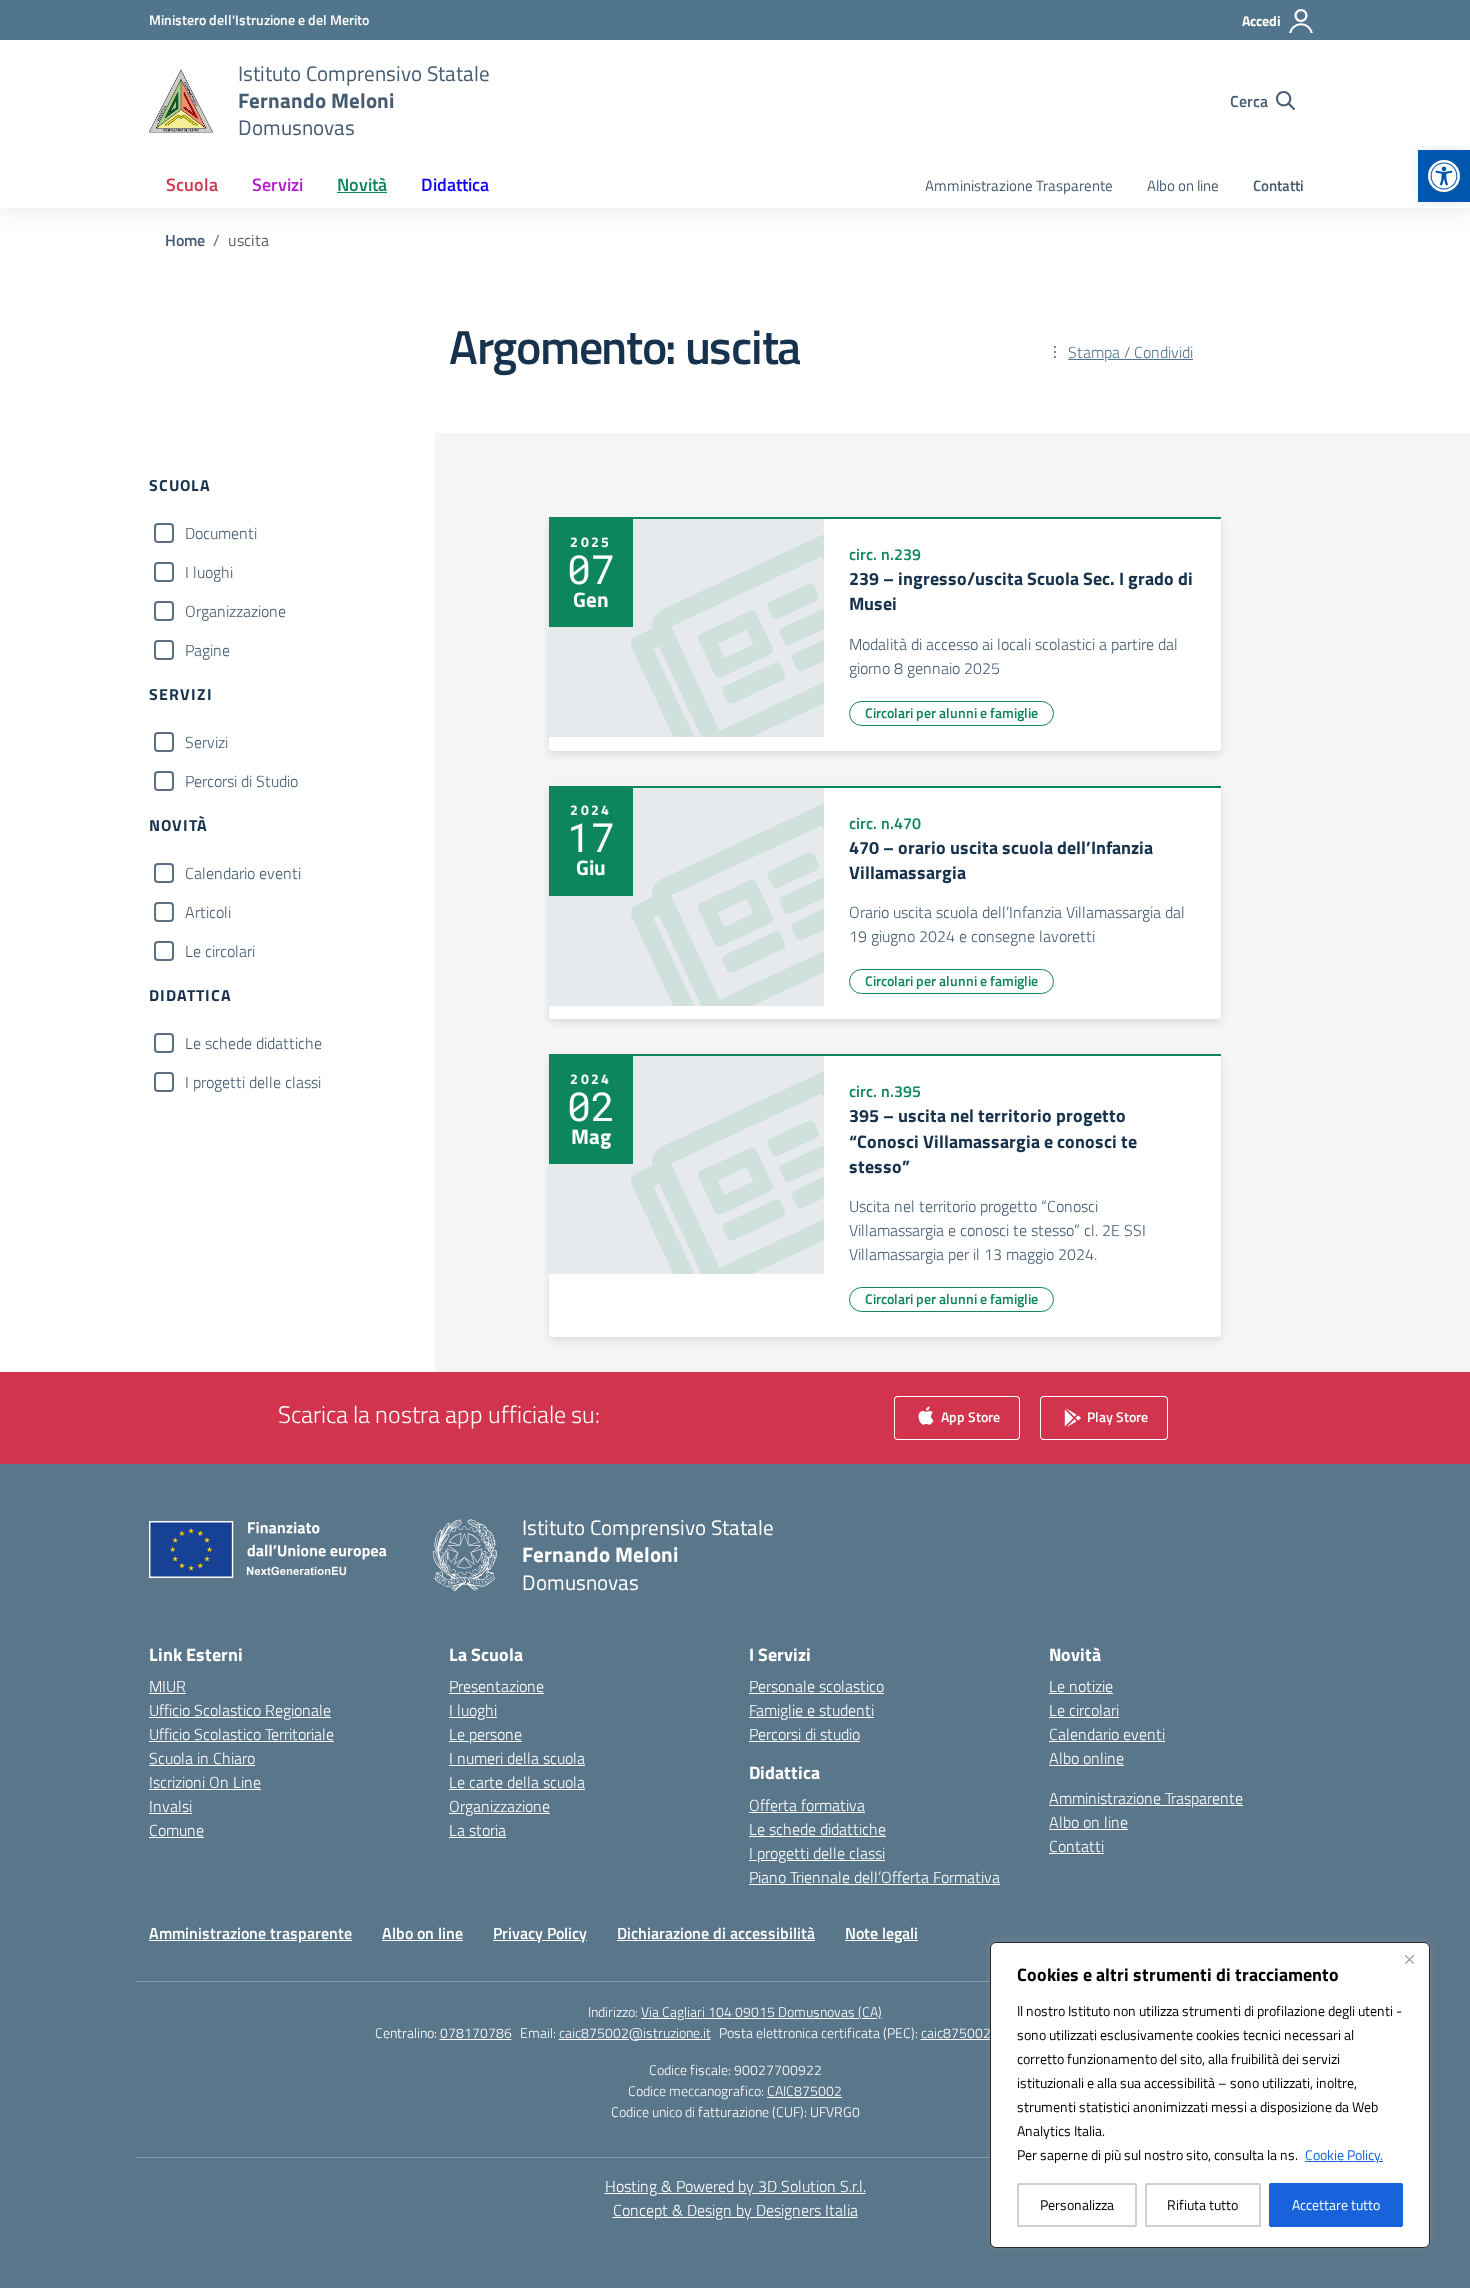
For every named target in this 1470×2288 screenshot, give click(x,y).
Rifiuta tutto (1202, 2204)
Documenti (221, 533)
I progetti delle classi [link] (817, 1853)
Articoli (208, 912)
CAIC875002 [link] (804, 2090)
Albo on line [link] (1183, 185)
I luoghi (209, 572)
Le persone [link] (485, 1734)
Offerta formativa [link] (807, 1805)
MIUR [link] (167, 1686)
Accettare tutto (1336, 2204)
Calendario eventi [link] (1107, 1734)
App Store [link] (969, 1416)
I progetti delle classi (253, 1082)
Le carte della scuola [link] (517, 1782)
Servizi (206, 742)
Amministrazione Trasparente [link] (1019, 185)
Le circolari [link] (1084, 1710)
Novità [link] (362, 184)
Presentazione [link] (496, 1686)
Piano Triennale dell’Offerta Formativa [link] (874, 1877)
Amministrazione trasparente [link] (250, 1933)
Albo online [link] (1086, 1758)
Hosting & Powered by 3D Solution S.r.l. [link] (735, 2186)
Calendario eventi (243, 873)
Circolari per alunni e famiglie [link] (951, 712)
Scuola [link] (192, 184)
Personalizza (1077, 2204)
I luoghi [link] (473, 1710)
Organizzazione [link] (499, 1806)
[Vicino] (1409, 1959)
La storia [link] (477, 1830)
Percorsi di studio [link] (804, 1734)
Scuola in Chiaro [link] (202, 1758)
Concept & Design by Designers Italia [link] (735, 2210)
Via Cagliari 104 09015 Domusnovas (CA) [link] (761, 2011)
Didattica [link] (455, 184)
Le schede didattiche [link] (817, 1829)
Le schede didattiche (253, 1043)
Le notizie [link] (1081, 1686)
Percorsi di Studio (241, 781)
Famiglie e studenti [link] (811, 1710)
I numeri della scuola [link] (517, 1758)
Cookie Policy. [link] (1344, 2154)
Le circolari (220, 951)
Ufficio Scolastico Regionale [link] (240, 1710)
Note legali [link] (881, 1933)
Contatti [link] (1278, 185)
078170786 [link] (476, 2032)
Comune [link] (176, 1830)
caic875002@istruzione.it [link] (635, 2032)
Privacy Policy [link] (540, 1933)
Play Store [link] (1116, 1416)
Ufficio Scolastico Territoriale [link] (241, 1734)
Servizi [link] (277, 184)
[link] (1444, 176)
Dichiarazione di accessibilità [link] (716, 1933)
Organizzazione (235, 611)
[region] (1210, 2095)
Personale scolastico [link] (816, 1686)
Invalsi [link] (170, 1806)
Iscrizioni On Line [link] (205, 1782)
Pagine (207, 650)
